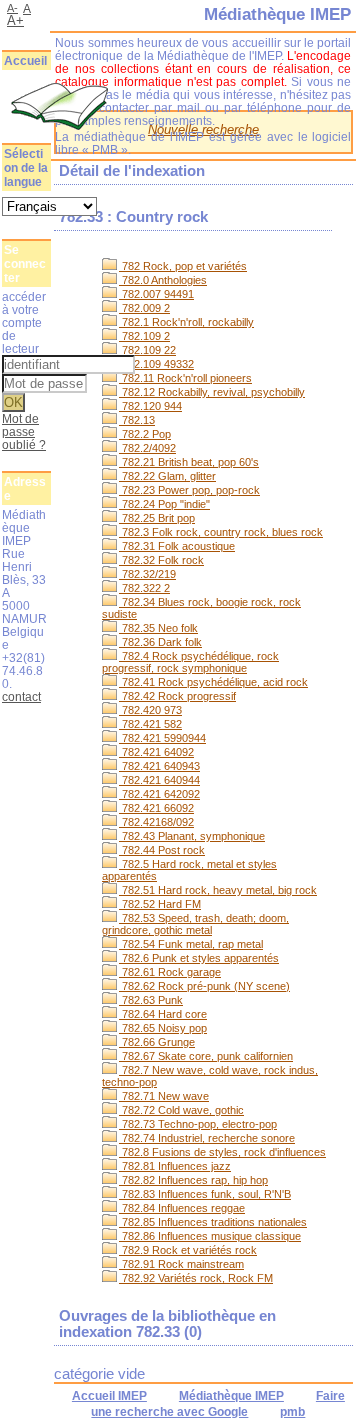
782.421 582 (150, 724)
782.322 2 (144, 588)
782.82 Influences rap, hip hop (193, 1180)
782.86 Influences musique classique (210, 1236)
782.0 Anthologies (163, 280)
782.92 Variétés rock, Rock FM (196, 1278)
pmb (292, 1412)
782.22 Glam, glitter (167, 476)
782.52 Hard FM (160, 904)
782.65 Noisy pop (163, 1028)
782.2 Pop (145, 434)
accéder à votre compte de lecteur (24, 322)
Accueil (25, 61)
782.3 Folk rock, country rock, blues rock (221, 532)
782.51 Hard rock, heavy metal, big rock (218, 890)
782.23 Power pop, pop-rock (189, 490)
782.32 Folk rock (161, 560)
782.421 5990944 (162, 738)
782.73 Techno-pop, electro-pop (198, 1124)
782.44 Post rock (162, 850)
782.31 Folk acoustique (177, 546)
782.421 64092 (156, 752)
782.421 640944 (159, 780)
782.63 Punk (151, 1000)
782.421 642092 (159, 794)
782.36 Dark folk (160, 642)
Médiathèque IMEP (231, 1396)
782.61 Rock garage (170, 972)
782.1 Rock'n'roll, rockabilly (186, 322)
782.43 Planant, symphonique (192, 836)
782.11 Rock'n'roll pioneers (185, 378)
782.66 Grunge (157, 1042)
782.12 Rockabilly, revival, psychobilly (212, 392)
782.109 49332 (156, 364)
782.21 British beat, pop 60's (189, 462)
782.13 (137, 420)
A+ (15, 20)
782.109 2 (144, 336)
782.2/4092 (147, 448)
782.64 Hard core (163, 1014)
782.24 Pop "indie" (164, 504)
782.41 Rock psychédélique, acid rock (213, 682)
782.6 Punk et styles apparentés (199, 958)
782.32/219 (147, 574)
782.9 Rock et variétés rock (188, 1250)
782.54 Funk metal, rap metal (191, 944)
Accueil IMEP (109, 1396)
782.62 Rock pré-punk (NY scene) (204, 986)
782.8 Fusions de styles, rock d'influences (222, 1152)
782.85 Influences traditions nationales (213, 1222)
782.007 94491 (156, 294)
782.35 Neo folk (158, 628)
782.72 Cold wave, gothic (181, 1110)
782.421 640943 (159, 766)
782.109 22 (147, 350)
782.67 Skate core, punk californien (206, 1056)
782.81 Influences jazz (175, 1166)
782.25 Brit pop (157, 518)
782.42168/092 (156, 822)
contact (21, 696)
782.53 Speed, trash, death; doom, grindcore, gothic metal (195, 924)
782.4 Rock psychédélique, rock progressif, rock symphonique (190, 662)
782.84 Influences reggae (182, 1208)
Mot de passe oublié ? (24, 431)
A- (12, 8)
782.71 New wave (164, 1096)
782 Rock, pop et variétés (183, 266)
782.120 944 (150, 406)
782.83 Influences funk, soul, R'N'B (205, 1194)
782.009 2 (144, 308)
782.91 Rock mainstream (181, 1264)
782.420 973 (150, 710)
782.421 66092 (156, 808)
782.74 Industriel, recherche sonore (207, 1138)
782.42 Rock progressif (177, 696)
